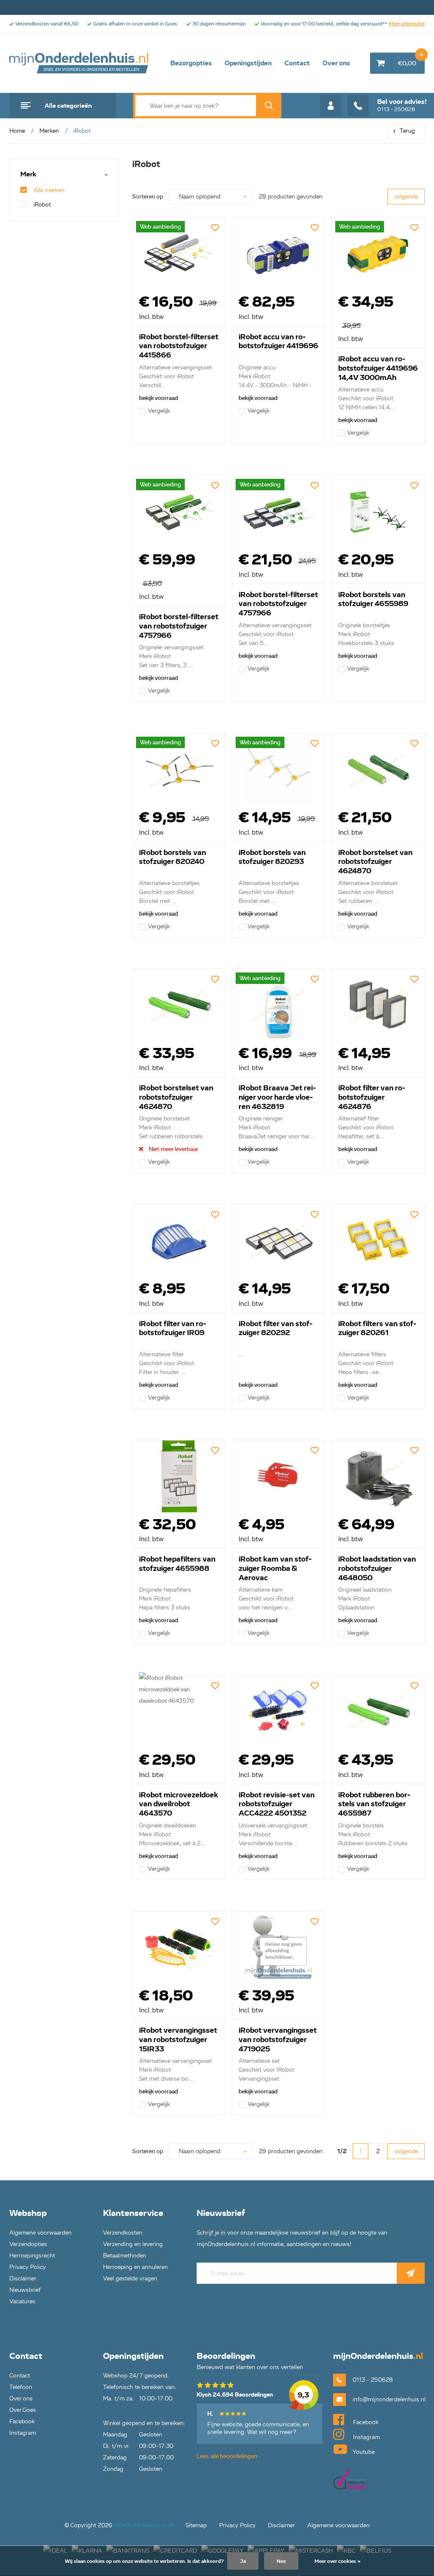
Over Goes (23, 2410)
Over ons (336, 63)
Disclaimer (23, 2278)
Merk (28, 175)
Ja (243, 2561)
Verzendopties (28, 2244)
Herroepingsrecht (32, 2256)
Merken (49, 131)
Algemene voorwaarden (40, 2233)
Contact (297, 63)
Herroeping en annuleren (135, 2267)
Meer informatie (407, 24)
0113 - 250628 (402, 105)
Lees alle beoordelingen (227, 2456)
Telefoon (21, 2387)
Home (17, 131)
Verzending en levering (133, 2244)
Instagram (23, 2433)
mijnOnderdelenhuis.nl (79, 63)
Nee (281, 2561)
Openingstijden (248, 63)
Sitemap (196, 2525)
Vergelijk (159, 411)
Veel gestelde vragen (130, 2278)
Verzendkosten (123, 2233)
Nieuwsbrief (25, 2290)
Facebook (22, 2421)
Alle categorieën (68, 106)
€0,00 (410, 60)
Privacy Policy (28, 2267)
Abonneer (411, 2273)
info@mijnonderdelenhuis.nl (389, 2399)
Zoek (269, 106)
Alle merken (49, 190)
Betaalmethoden (125, 2256)
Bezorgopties (191, 63)
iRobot (42, 205)
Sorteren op (148, 197)
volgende (406, 197)
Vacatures (22, 2301)
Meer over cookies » (338, 2561)
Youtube (363, 2452)
